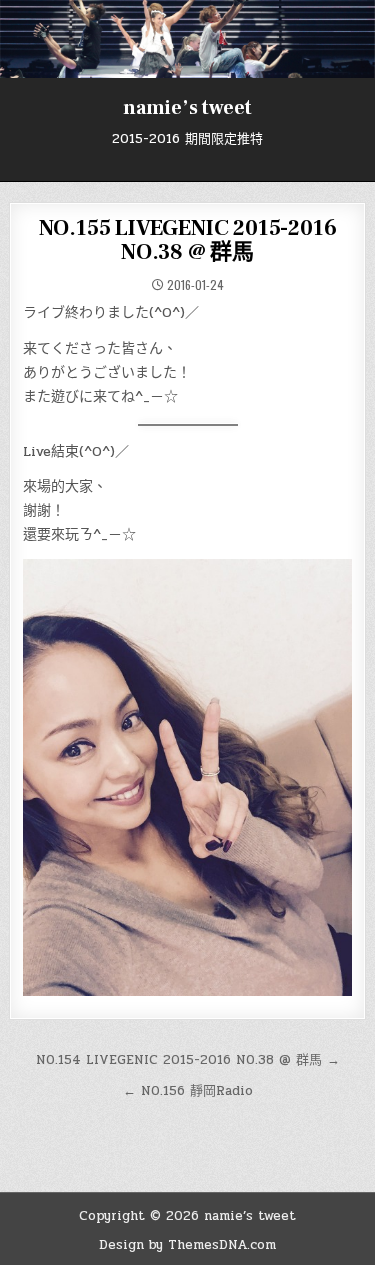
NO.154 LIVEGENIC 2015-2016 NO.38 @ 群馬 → (188, 1060)
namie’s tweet (187, 108)
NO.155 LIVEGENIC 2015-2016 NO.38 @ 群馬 (188, 240)
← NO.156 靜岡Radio (188, 1091)
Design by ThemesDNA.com (187, 1245)
